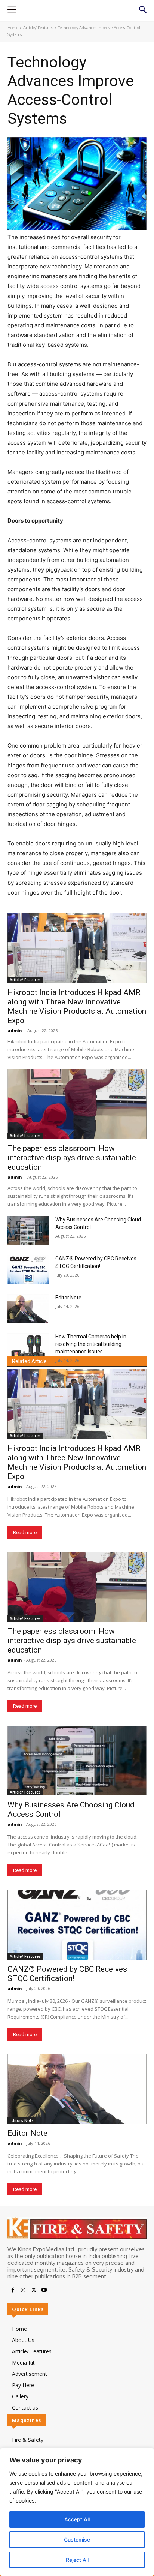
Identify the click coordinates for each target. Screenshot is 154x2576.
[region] (77, 2512)
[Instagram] (23, 2290)
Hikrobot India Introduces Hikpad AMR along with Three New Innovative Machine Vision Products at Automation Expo (77, 1006)
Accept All (77, 2519)
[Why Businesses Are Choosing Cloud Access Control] (28, 1230)
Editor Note (68, 1298)
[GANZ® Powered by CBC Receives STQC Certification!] (28, 1269)
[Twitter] (34, 2290)
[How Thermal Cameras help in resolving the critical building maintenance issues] (28, 1347)
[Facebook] (13, 2290)
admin (15, 1030)
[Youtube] (44, 2290)
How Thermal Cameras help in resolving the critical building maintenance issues (91, 1344)
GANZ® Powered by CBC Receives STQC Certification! (67, 1974)
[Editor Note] (28, 1308)
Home (13, 28)
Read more (25, 1532)
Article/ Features (38, 28)
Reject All (77, 2560)
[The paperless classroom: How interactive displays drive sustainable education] (77, 1104)
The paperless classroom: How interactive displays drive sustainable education (72, 1158)
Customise (77, 2539)
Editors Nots (22, 2120)
